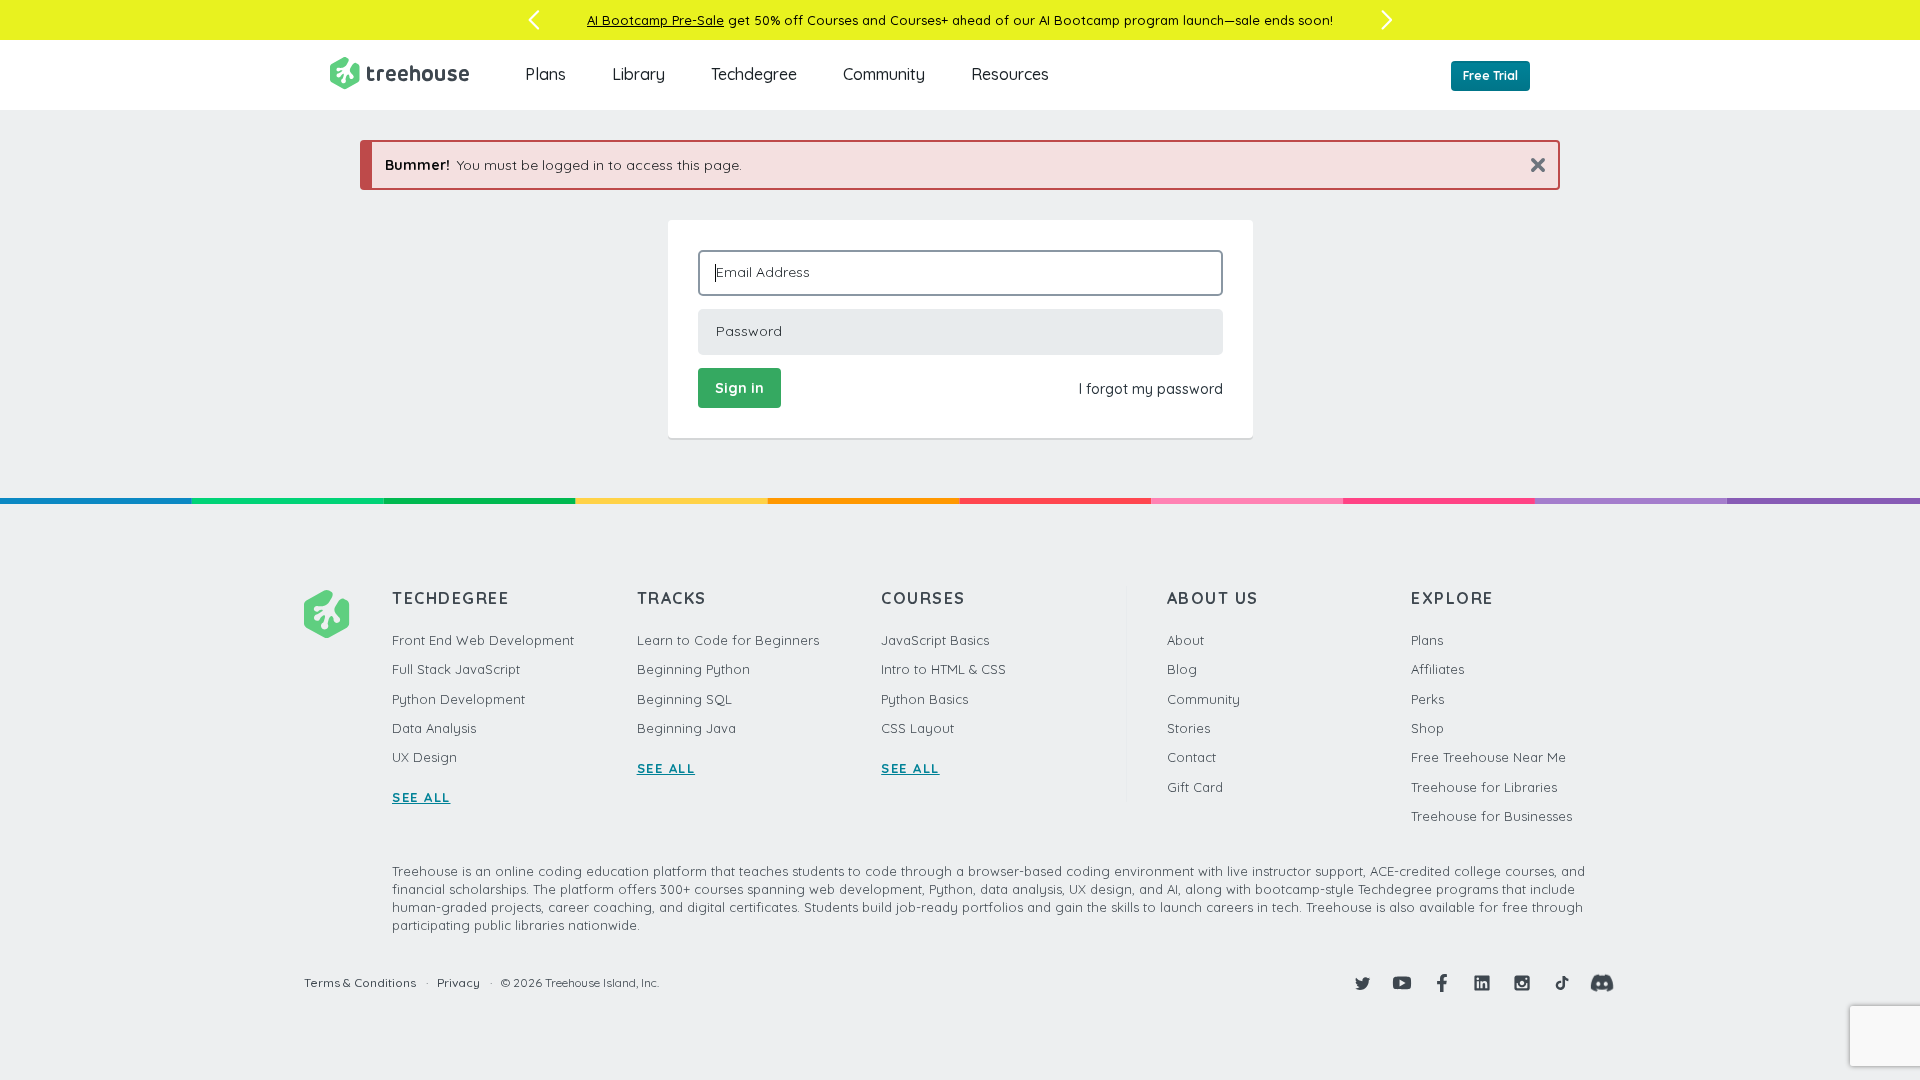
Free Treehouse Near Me (1488, 757)
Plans (545, 74)
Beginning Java (686, 728)
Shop (1427, 728)
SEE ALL (421, 797)
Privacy (458, 982)
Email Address (763, 272)
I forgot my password (1151, 389)
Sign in (739, 388)
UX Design (424, 757)
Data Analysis (434, 728)
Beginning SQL (684, 699)
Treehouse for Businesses (1491, 816)
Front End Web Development (483, 640)
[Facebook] (1442, 983)
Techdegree (754, 74)
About (1185, 640)
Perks (1427, 699)
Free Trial (1490, 75)
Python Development (458, 699)
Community (884, 74)
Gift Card (1195, 787)
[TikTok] (1562, 983)
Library (638, 74)
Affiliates (1437, 669)
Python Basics (924, 699)
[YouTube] (1402, 983)
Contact (1191, 757)
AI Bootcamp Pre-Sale (655, 20)
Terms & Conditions (360, 982)
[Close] (1530, 164)
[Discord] (1602, 983)
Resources (1010, 74)
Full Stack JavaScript (456, 669)
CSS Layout (917, 728)
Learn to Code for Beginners (728, 640)
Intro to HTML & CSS (943, 669)
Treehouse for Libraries (1484, 787)
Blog (1182, 669)
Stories (1188, 728)
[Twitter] (1362, 983)
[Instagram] (1522, 983)
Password (749, 331)
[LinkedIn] (1482, 983)
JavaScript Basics (935, 640)
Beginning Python (693, 669)
